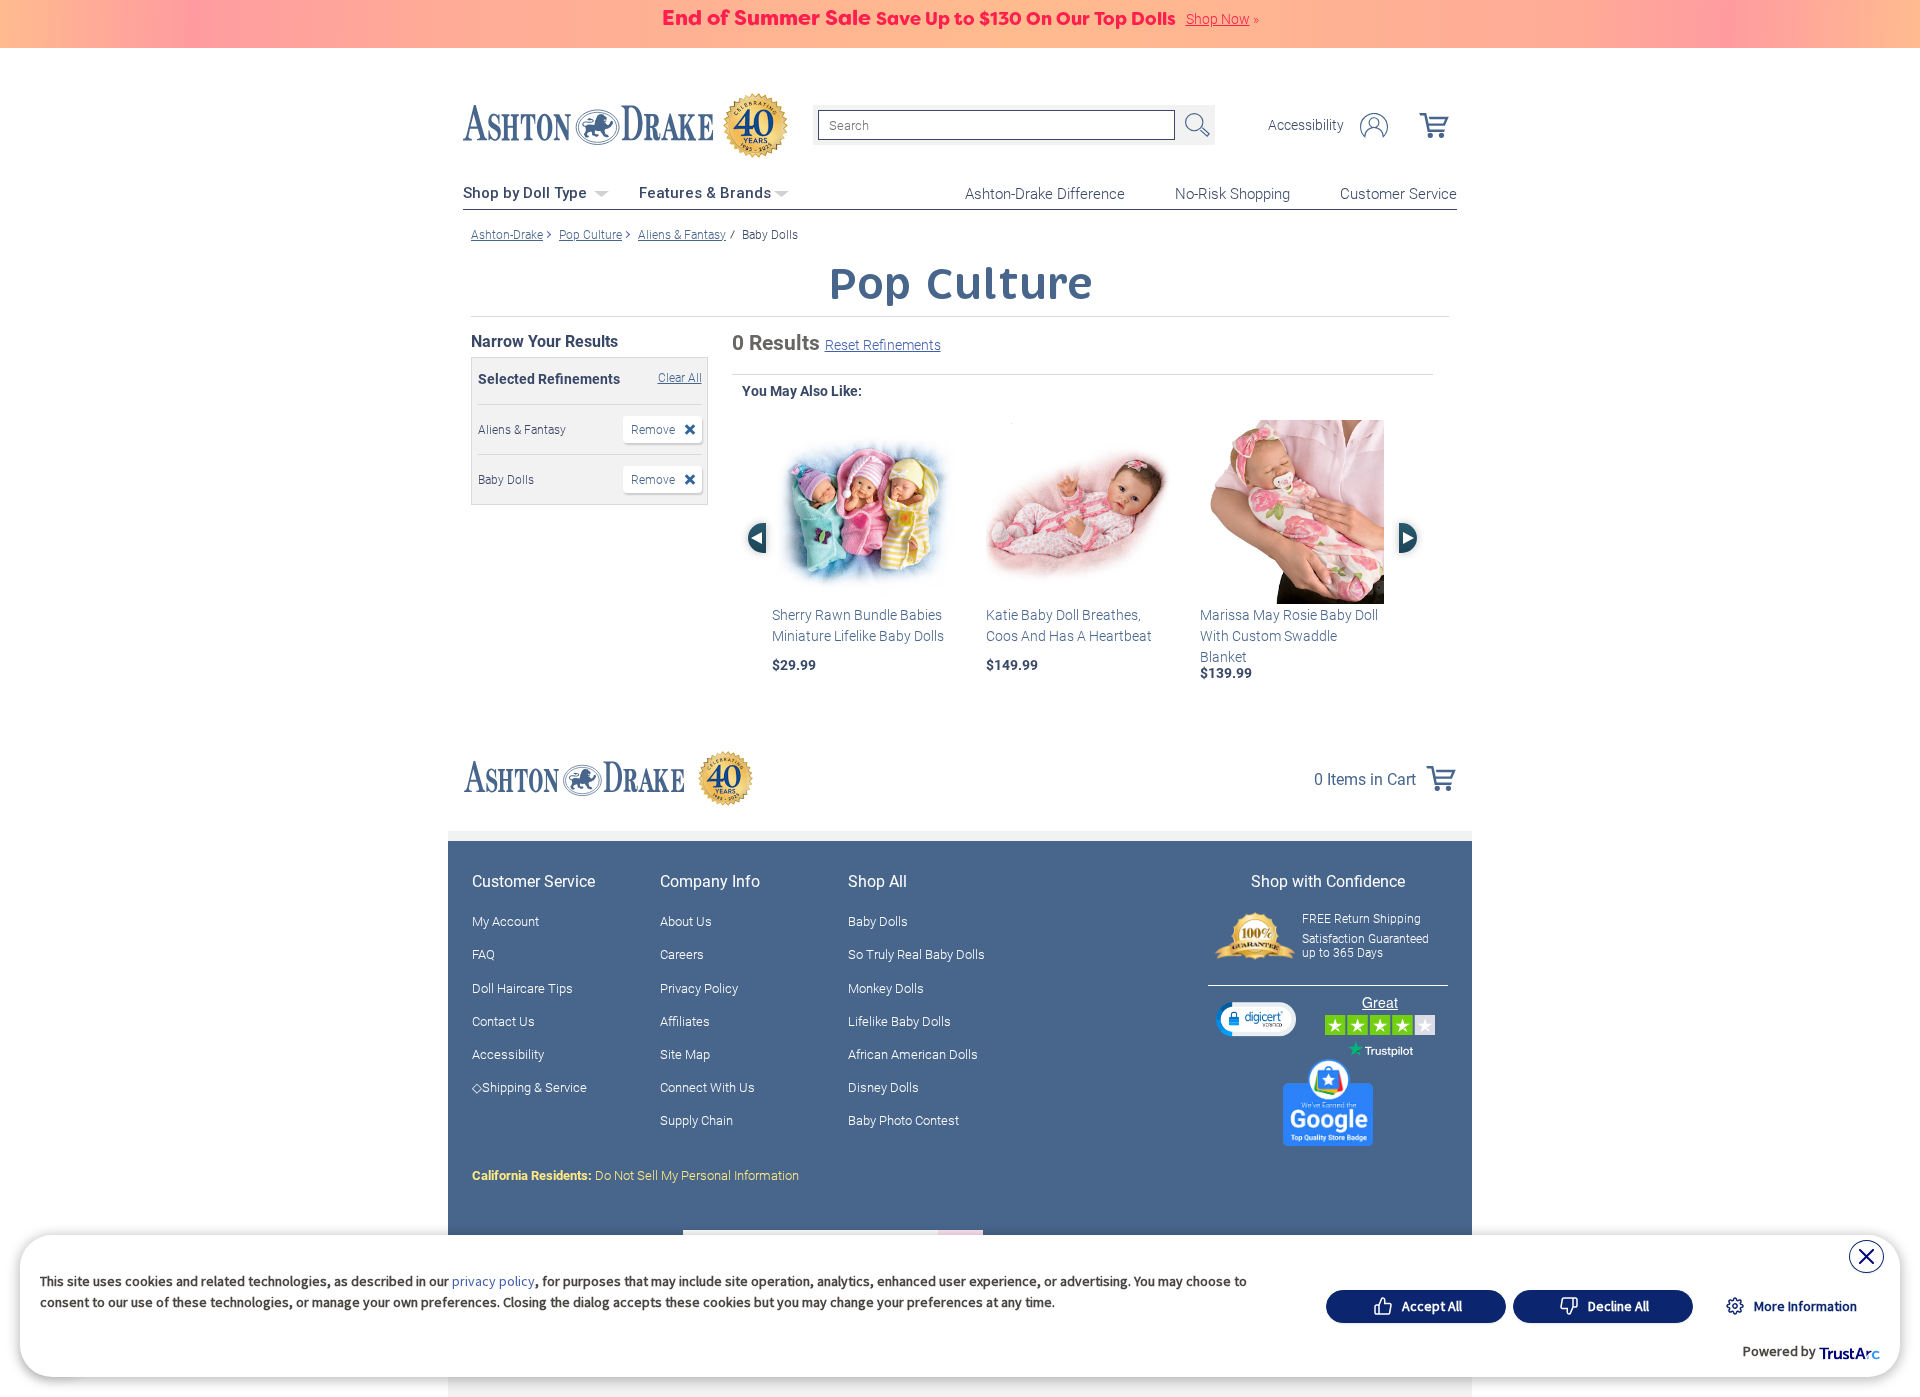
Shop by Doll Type (527, 193)
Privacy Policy (699, 988)
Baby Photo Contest (903, 1120)
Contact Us (503, 1021)
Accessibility (1306, 125)
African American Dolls (913, 1054)
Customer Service (1398, 193)
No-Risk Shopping (1232, 193)
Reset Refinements (883, 344)
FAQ (483, 954)
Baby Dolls (878, 921)
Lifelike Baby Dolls (899, 1021)
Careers (682, 954)
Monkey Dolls (886, 988)
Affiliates (685, 1021)
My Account (505, 921)
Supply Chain (696, 1120)
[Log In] (1374, 125)
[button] (1256, 1018)
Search (1195, 125)
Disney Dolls (883, 1087)
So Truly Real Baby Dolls (916, 954)
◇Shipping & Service (529, 1087)
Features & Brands (705, 193)
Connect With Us (707, 1087)
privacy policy (493, 1281)
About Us (686, 921)
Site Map (685, 1054)
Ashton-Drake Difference (1045, 193)
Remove (653, 429)
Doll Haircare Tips (522, 988)
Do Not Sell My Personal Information (635, 1175)
